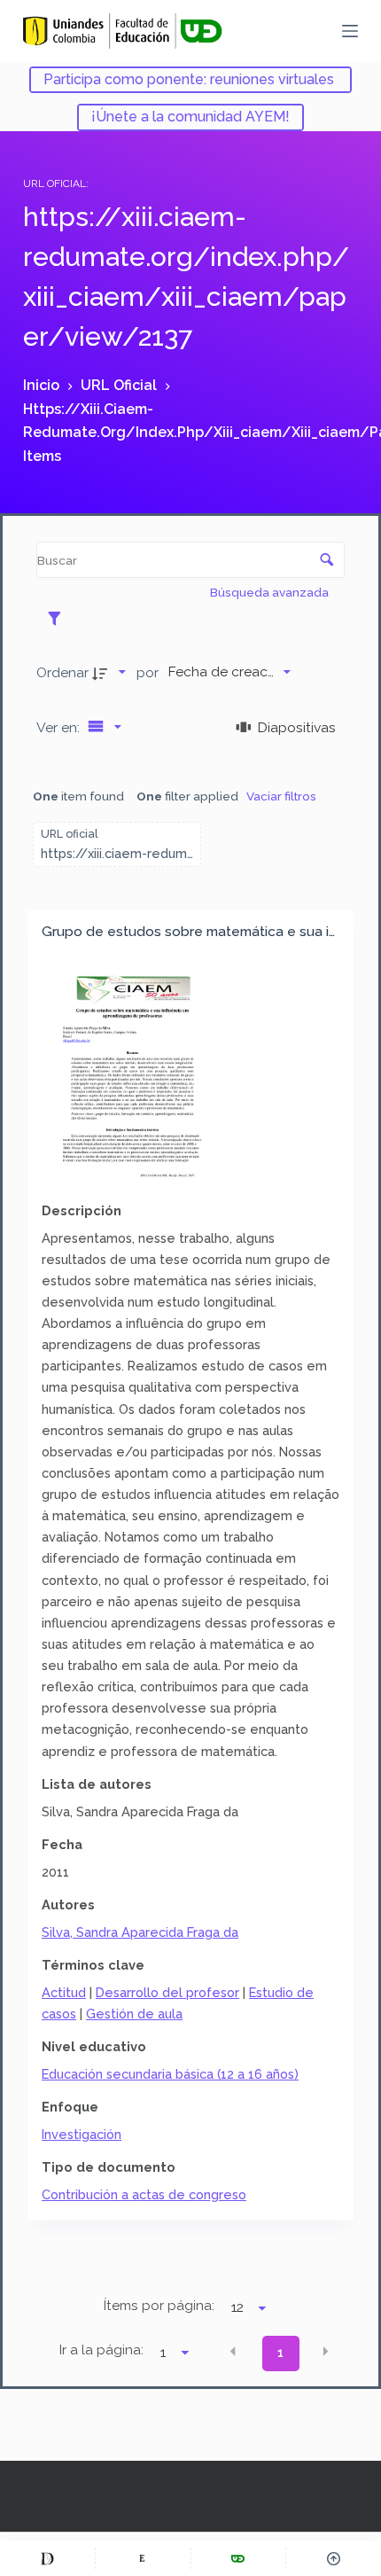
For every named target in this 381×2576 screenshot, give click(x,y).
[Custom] (47, 2558)
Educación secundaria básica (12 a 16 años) (170, 2074)
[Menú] (350, 31)
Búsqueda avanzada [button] (271, 592)
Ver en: (60, 727)
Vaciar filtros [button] (281, 796)
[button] (233, 2352)
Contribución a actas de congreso (144, 2194)
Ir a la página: (101, 2350)
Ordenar (62, 672)
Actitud (64, 1992)
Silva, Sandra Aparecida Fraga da (140, 1932)
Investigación (82, 2134)
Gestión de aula (134, 2014)
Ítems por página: (159, 2306)
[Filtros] (59, 618)
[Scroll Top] (334, 2558)
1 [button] (280, 2353)
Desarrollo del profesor (167, 1992)
